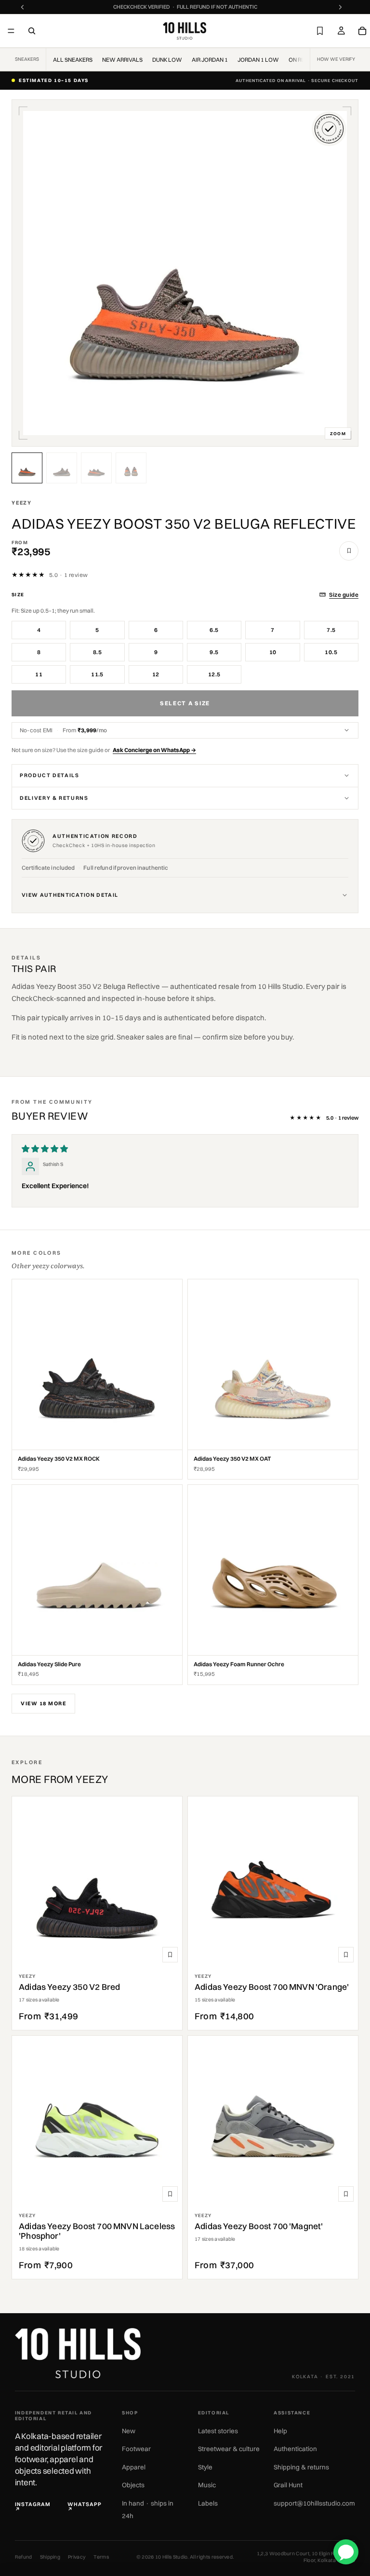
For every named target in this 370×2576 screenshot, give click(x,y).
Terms (101, 2557)
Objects (133, 2485)
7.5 (331, 630)
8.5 (97, 652)
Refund (24, 2557)
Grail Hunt (288, 2485)
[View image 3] (96, 468)
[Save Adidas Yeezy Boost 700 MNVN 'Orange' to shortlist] (346, 1955)
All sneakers (73, 60)
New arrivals (122, 60)
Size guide (344, 595)
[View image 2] (62, 468)
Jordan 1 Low (258, 60)
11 (39, 674)
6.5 (214, 630)
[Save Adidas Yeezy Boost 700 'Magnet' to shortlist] (346, 2194)
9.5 (214, 652)
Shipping (50, 2557)
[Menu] (11, 31)
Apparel (134, 2467)
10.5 (331, 652)
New (129, 2431)
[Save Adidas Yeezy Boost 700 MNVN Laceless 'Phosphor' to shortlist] (170, 2194)
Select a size (185, 703)
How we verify (336, 59)
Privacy (77, 2557)
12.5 (214, 674)
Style (205, 2467)
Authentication (295, 2449)
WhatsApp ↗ (85, 2507)
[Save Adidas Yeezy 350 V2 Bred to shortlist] (170, 1955)
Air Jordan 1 (210, 60)
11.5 (97, 674)
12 (156, 674)
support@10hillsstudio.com (314, 2503)
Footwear (136, 2449)
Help (280, 2431)
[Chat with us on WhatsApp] (346, 2552)
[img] (45, 1149)
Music (207, 2485)
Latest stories (218, 2431)
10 (273, 652)
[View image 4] (131, 468)
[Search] (32, 31)
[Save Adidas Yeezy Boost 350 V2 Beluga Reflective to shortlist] (349, 551)
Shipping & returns (301, 2467)
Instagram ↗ (33, 2507)
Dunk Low (167, 60)
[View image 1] (27, 468)
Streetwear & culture (229, 2449)
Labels (208, 2503)
